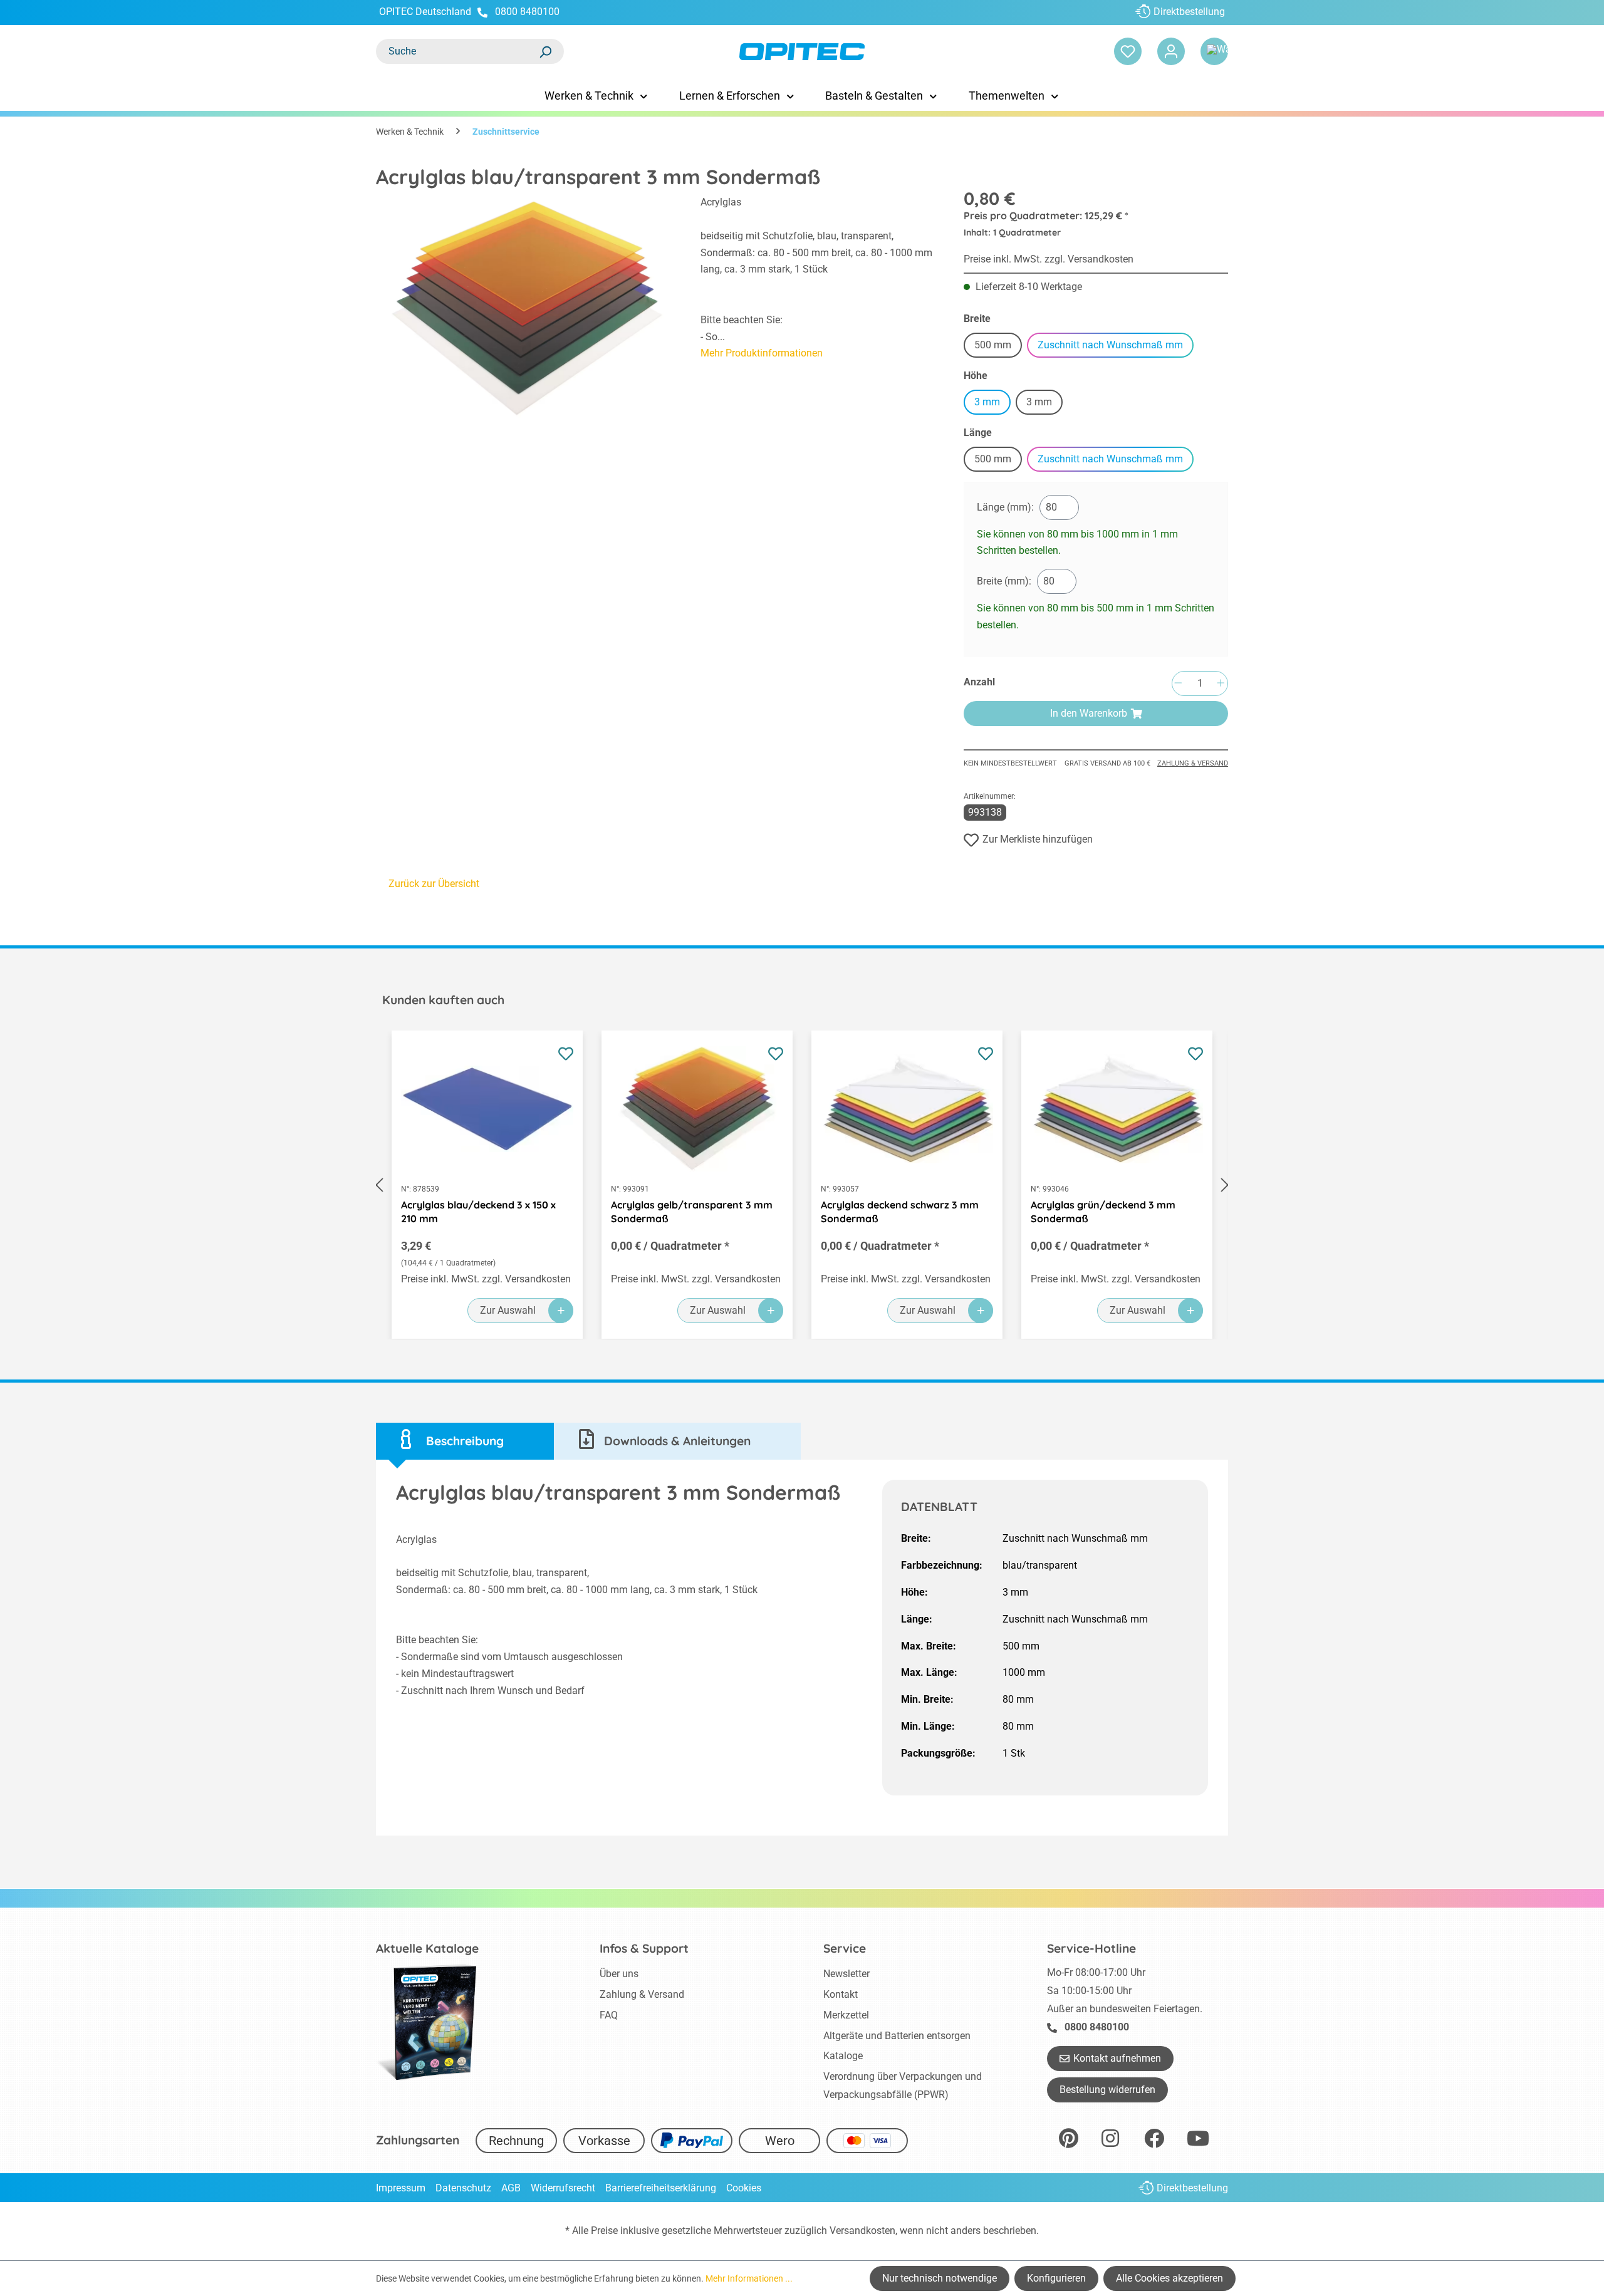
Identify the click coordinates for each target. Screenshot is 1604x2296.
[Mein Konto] (1171, 51)
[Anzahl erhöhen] (1221, 684)
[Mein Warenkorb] (1214, 51)
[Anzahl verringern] (1178, 684)
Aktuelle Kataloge (427, 1948)
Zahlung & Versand (1193, 763)
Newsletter (846, 1974)
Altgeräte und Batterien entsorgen (897, 2036)
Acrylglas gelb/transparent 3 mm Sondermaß (692, 1212)
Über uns (619, 1974)
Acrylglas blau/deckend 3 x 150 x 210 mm (478, 1212)
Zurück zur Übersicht (434, 884)
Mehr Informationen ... (749, 2278)
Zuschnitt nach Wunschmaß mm (1110, 345)
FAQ (609, 2015)
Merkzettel (846, 2015)
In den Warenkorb (1089, 713)
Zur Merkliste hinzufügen (1038, 839)
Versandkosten (862, 2231)
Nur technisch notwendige (940, 2278)
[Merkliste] (1128, 51)
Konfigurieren (1056, 2278)
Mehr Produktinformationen (762, 353)
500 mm (998, 347)
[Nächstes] (1225, 1185)
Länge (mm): (1005, 507)
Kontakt (841, 1994)
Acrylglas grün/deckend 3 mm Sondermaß (1103, 1212)
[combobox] (457, 51)
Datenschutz (463, 2188)
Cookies (744, 2188)
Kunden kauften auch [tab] (443, 1000)
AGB (511, 2188)
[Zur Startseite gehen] (802, 52)
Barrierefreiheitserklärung (661, 2188)
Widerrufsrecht (563, 2188)
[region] (526, 309)
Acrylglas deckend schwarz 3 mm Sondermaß (900, 1212)
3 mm (987, 402)
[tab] (465, 1441)
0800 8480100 (527, 12)
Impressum (401, 2188)
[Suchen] (545, 51)
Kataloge (843, 2056)
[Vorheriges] (379, 1185)
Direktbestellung (1189, 12)
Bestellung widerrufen (1107, 2090)
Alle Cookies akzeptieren (1169, 2278)
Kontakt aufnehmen (1117, 2058)
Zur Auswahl (508, 1310)
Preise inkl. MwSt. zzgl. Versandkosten (1049, 259)
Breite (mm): (1004, 581)
